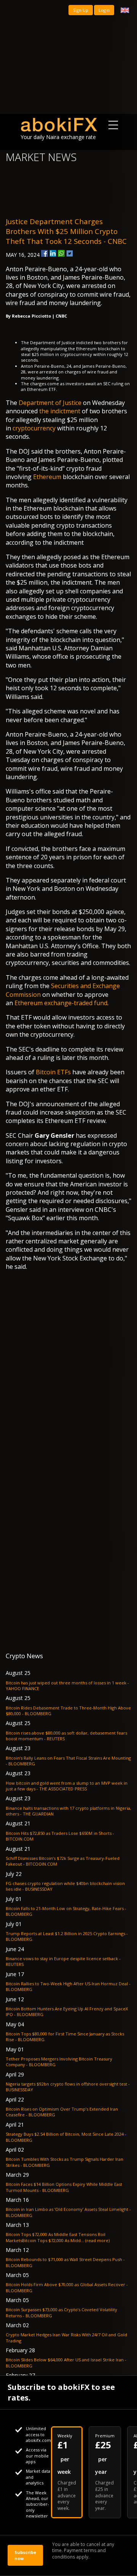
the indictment (60, 411)
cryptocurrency (34, 428)
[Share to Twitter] (70, 253)
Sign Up (81, 10)
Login (104, 10)
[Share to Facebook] (45, 253)
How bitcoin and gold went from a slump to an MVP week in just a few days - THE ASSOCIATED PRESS (67, 1786)
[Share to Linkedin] (53, 253)
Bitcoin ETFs (53, 1072)
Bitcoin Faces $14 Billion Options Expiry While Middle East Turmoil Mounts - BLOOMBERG (64, 2187)
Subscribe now (25, 2555)
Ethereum (47, 477)
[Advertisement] (68, 57)
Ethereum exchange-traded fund (61, 1003)
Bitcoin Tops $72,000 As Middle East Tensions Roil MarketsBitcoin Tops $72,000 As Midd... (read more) (58, 2237)
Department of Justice (50, 403)
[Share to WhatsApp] (61, 253)
